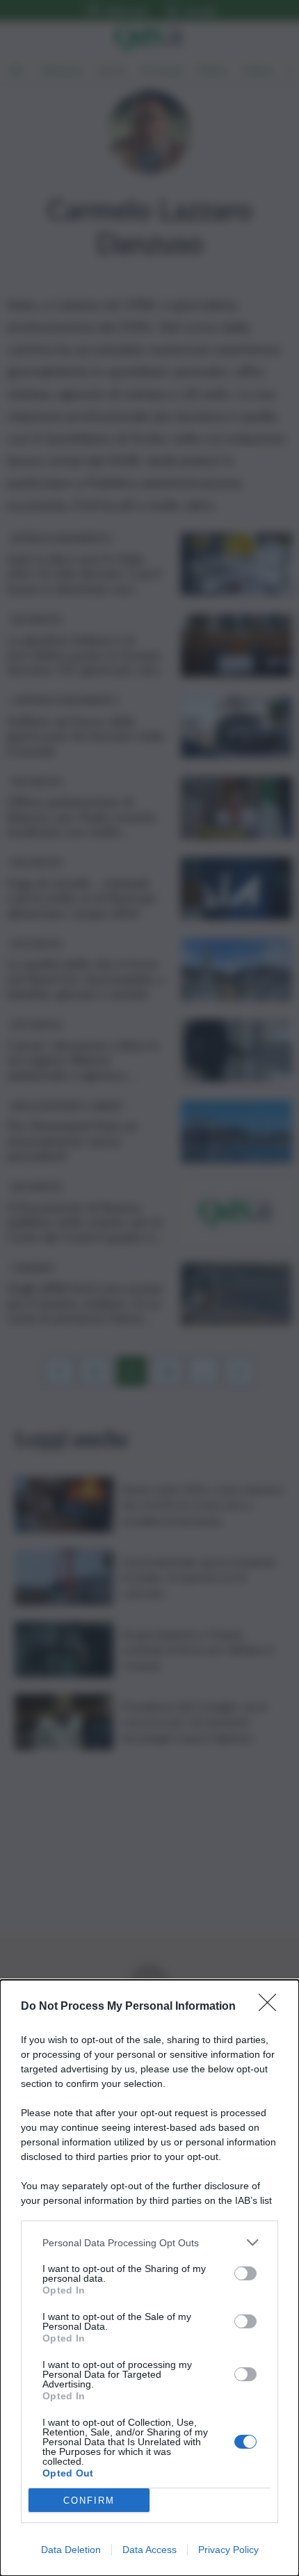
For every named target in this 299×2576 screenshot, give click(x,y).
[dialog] (149, 2278)
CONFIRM (89, 2501)
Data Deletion (71, 2550)
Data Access (149, 2550)
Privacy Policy (228, 2550)
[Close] (272, 2007)
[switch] (245, 2273)
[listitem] (149, 2242)
